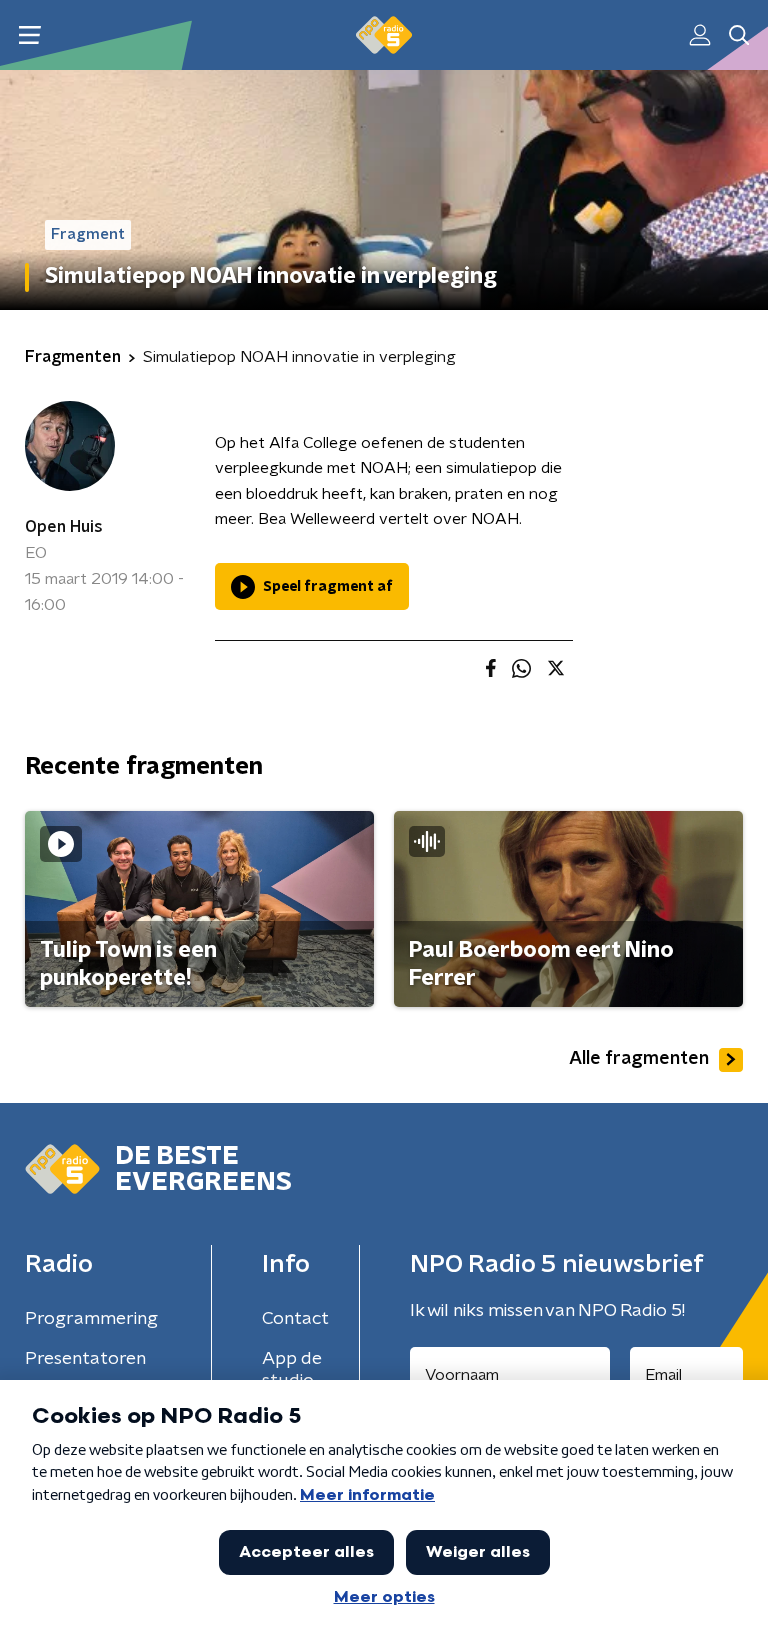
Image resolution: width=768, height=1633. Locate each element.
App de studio (292, 1370)
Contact (295, 1319)
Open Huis (64, 527)
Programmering (91, 1319)
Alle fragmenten (639, 1059)
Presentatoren (85, 1359)
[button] (29, 35)
